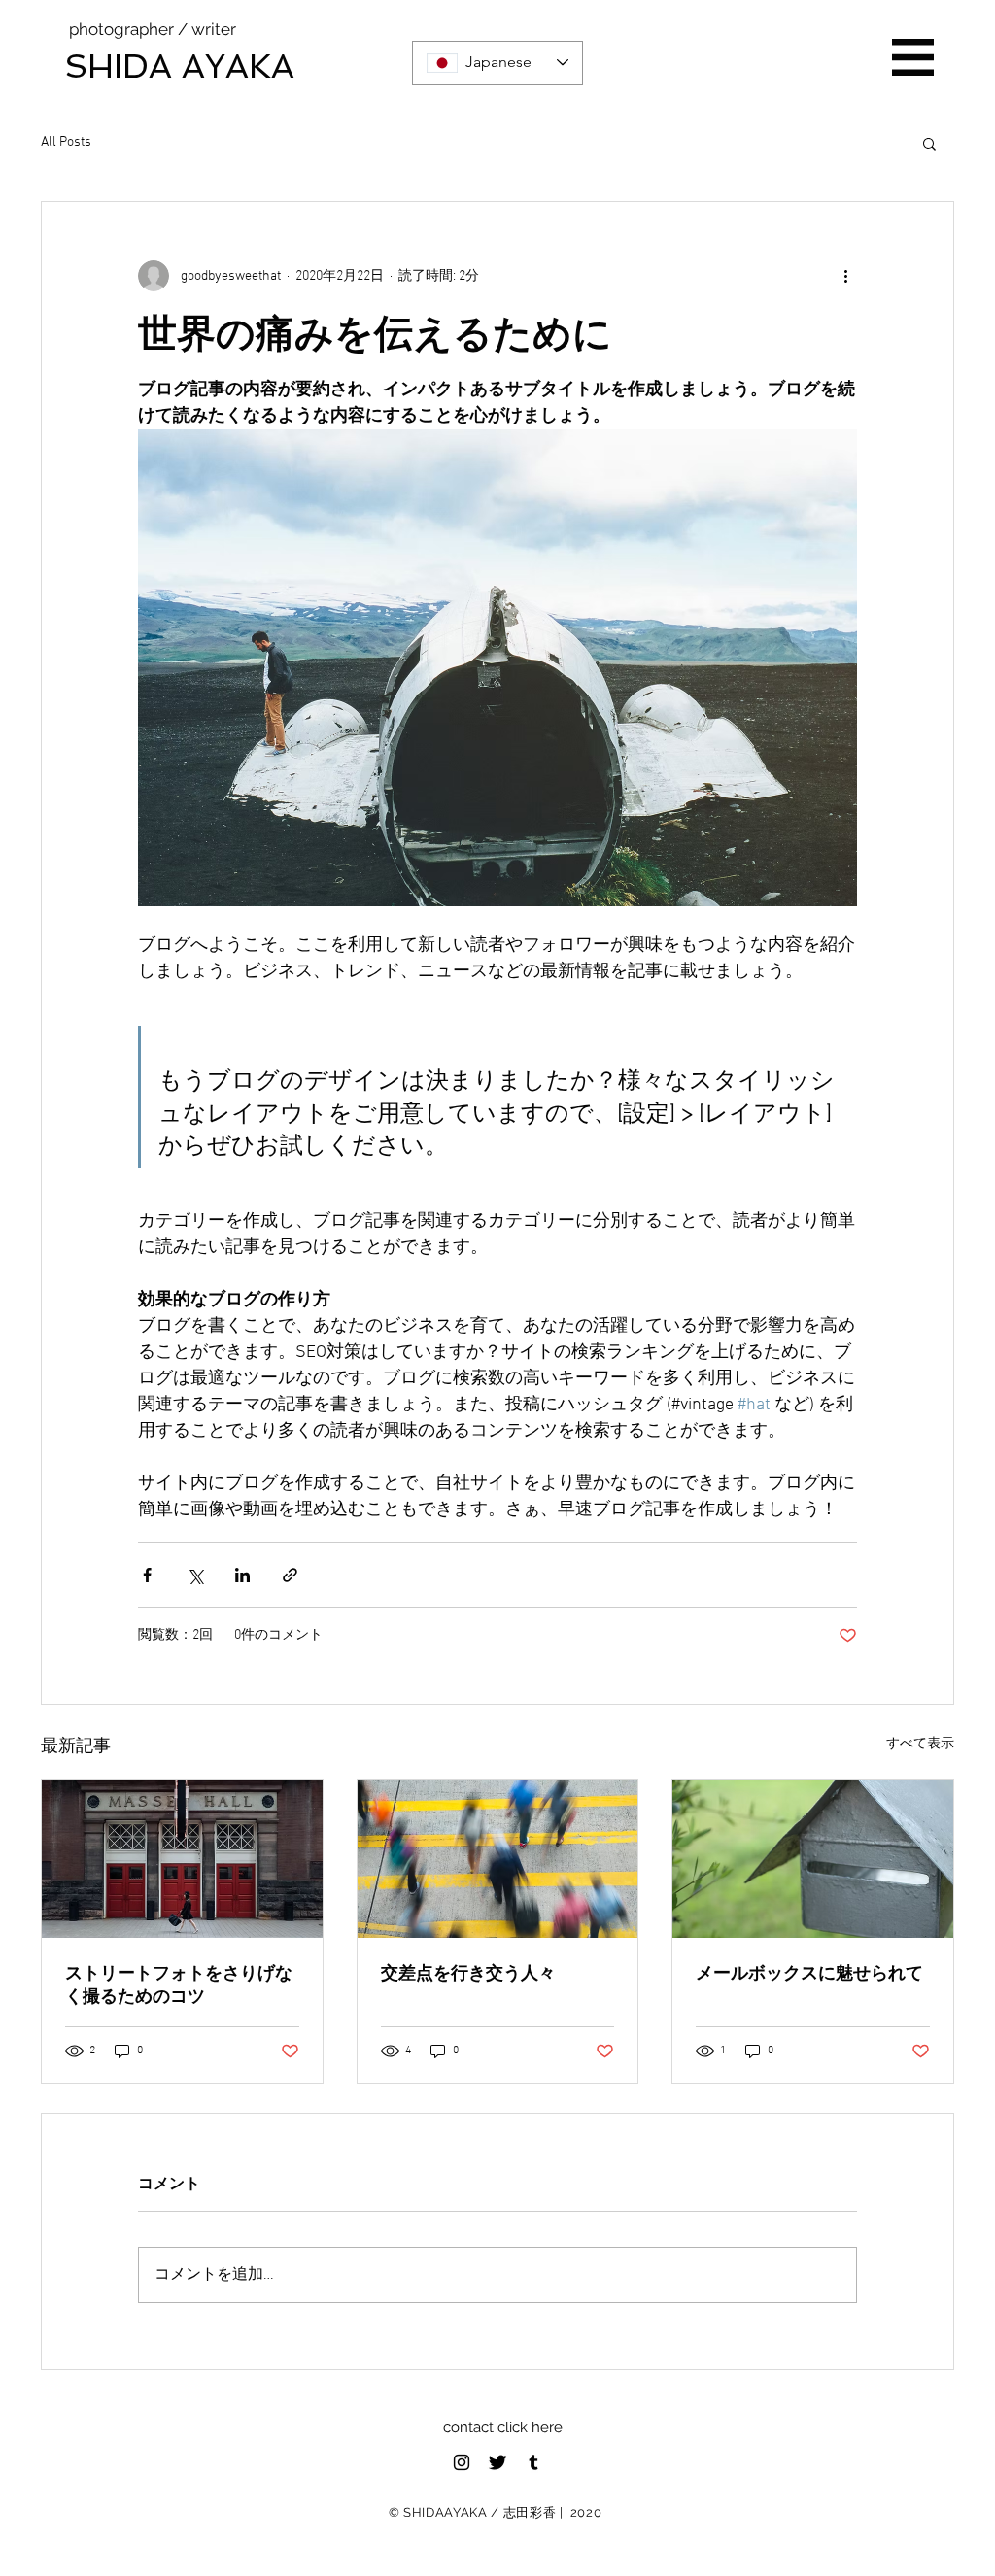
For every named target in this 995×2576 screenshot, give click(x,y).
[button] (913, 57)
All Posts (66, 142)
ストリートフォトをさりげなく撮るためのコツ (179, 1984)
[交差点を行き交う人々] (498, 1859)
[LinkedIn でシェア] (242, 1575)
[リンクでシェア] (290, 1575)
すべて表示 (920, 1744)
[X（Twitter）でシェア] (195, 1575)
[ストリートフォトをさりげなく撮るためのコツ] (182, 1859)
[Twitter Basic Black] (497, 2462)
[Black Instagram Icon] (462, 2462)
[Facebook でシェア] (147, 1575)
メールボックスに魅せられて (809, 1972)
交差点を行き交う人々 (468, 1972)
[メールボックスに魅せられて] (813, 1859)
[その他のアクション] (845, 276)
